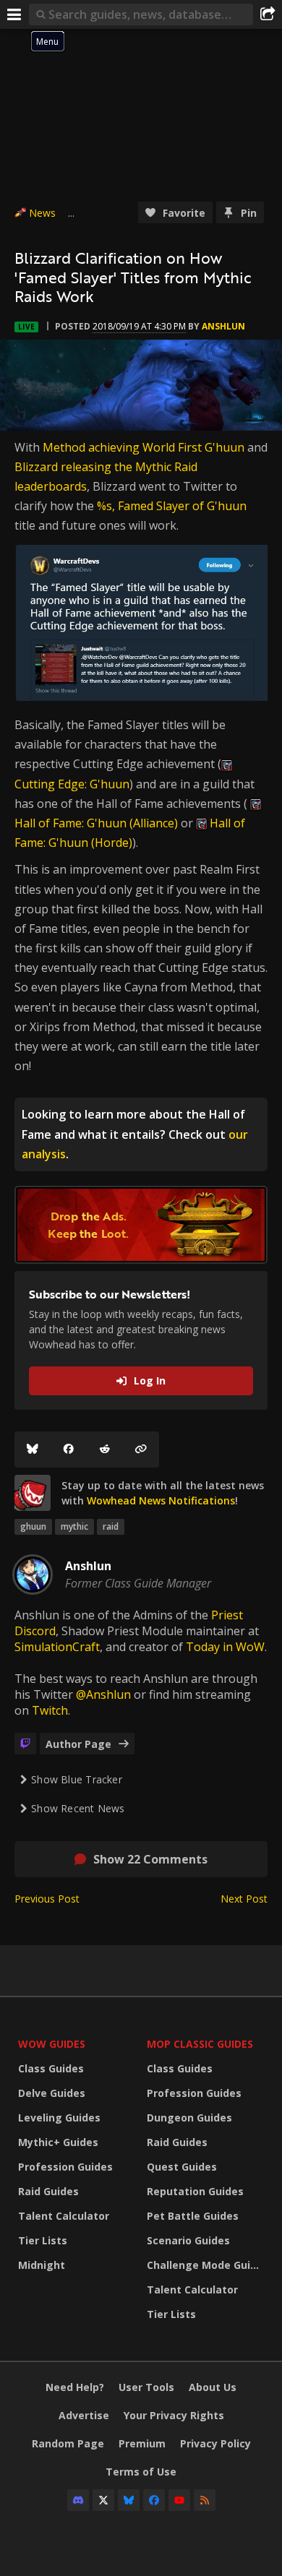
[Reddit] (105, 1449)
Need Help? (75, 2387)
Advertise (84, 2415)
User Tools (146, 2387)
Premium (142, 2443)
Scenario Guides (188, 2240)
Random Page (68, 2443)
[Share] (268, 14)
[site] (33, 1493)
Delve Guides (52, 2093)
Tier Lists (43, 2240)
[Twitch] (25, 1744)
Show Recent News (78, 1808)
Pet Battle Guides (193, 2216)
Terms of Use (141, 2472)
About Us (213, 2387)
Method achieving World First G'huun (144, 447)
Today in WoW (225, 1647)
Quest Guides (182, 2167)
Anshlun (223, 326)
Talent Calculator (64, 2216)
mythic (74, 1526)
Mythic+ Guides (58, 2142)
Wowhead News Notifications (161, 1500)
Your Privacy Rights (174, 2415)
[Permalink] (141, 1449)
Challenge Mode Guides (208, 2265)
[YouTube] (179, 2500)
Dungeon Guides (189, 2118)
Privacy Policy (215, 2443)
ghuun (33, 1526)
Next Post (244, 1899)
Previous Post (47, 1899)
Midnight (42, 2265)
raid (111, 1526)
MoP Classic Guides (200, 2044)
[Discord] (78, 2500)
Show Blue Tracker (77, 1779)
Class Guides (51, 2068)
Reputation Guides (195, 2191)
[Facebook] (69, 1449)
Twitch (50, 1710)
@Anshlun (103, 1694)
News (42, 213)
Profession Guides (65, 2167)
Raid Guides (48, 2191)
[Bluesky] (33, 1449)
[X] (103, 2500)
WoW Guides (52, 2044)
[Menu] (14, 14)
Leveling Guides (59, 2118)
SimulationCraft (57, 1647)
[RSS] (205, 2500)
